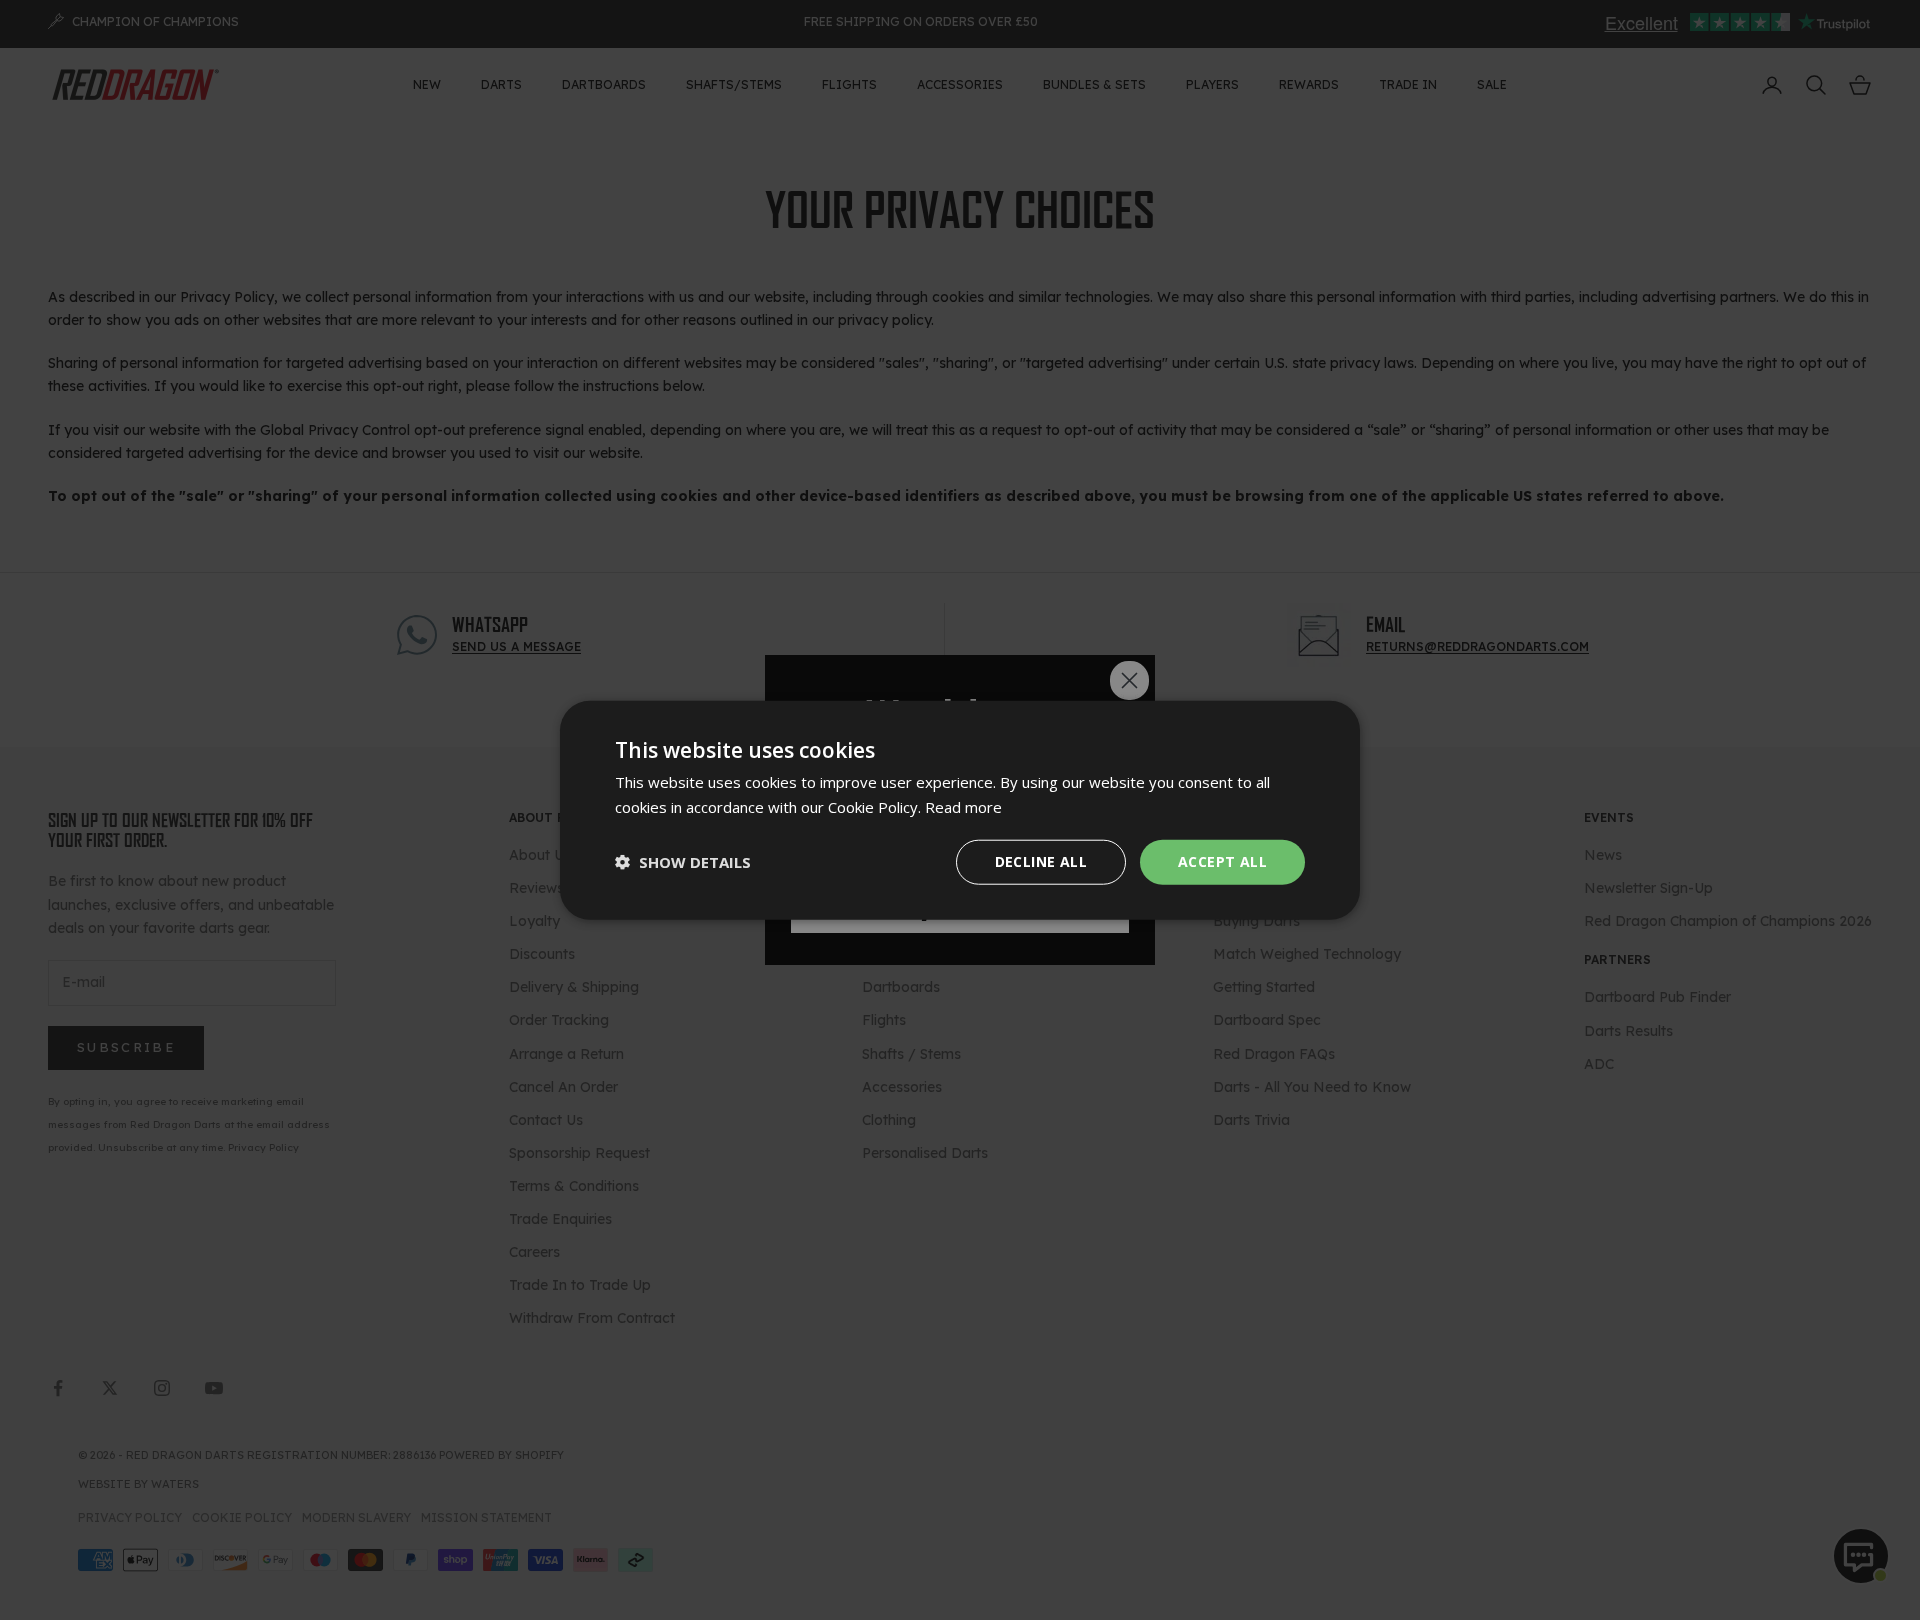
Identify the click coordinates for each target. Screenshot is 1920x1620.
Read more (963, 807)
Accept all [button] (1222, 861)
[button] (683, 862)
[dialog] (960, 810)
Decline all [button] (1041, 861)
